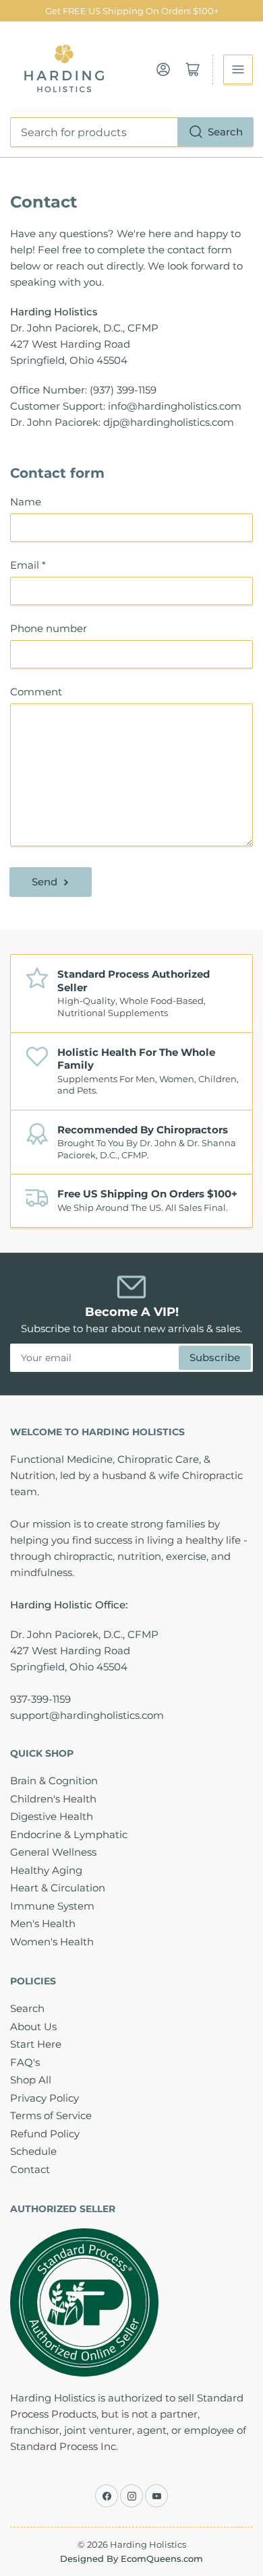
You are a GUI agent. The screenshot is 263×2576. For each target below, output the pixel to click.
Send (45, 882)
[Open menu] (238, 69)
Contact (30, 2169)
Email (28, 565)
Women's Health (52, 1942)
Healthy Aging (46, 1870)
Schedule (33, 2151)
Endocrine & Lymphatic (69, 1834)
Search (225, 132)
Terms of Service (51, 2115)
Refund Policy (45, 2134)
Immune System (52, 1906)
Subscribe (215, 1357)
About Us (33, 2027)
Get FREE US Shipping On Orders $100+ (132, 11)
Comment (36, 692)
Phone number (49, 628)
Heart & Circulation (58, 1888)
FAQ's (25, 2062)
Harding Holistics (148, 2544)
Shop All (31, 2080)
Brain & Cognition (54, 1781)
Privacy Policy (45, 2098)
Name (26, 502)
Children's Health (53, 1799)
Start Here (36, 2044)
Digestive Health (52, 1816)
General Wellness (53, 1852)
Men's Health (43, 1923)
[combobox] (131, 132)
